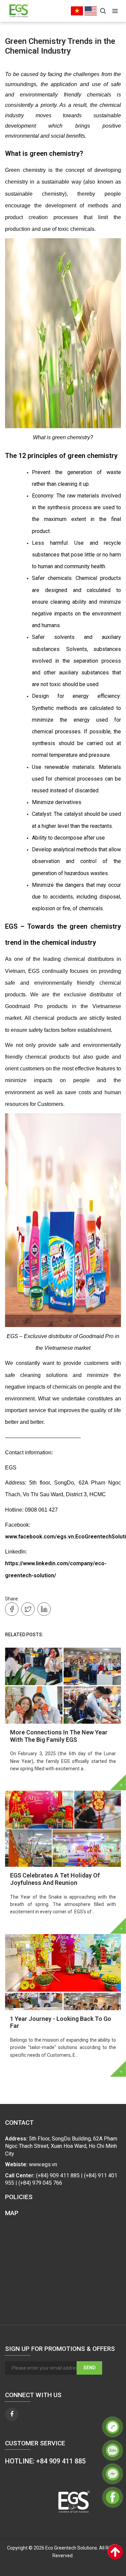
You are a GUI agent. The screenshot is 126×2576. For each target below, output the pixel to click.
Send (89, 2368)
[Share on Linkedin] (44, 1609)
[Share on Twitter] (28, 1609)
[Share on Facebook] (12, 1609)
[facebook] (12, 2414)
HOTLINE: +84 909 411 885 (45, 2461)
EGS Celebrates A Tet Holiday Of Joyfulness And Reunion (55, 1879)
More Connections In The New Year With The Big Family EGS (59, 1736)
